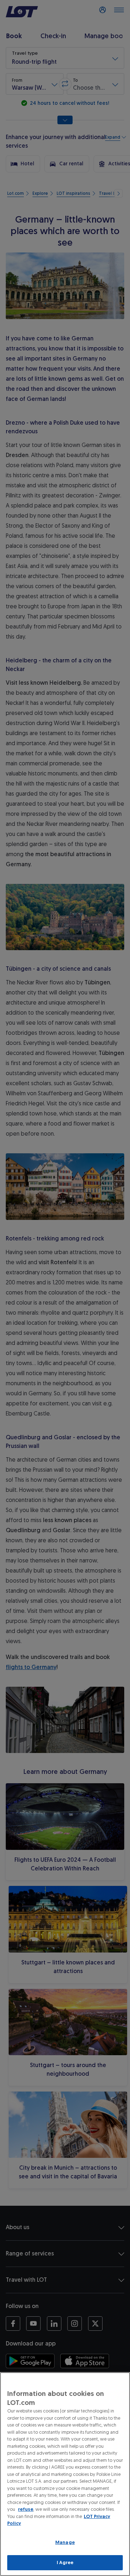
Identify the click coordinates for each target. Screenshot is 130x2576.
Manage (65, 2542)
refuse (26, 2509)
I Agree (65, 2562)
